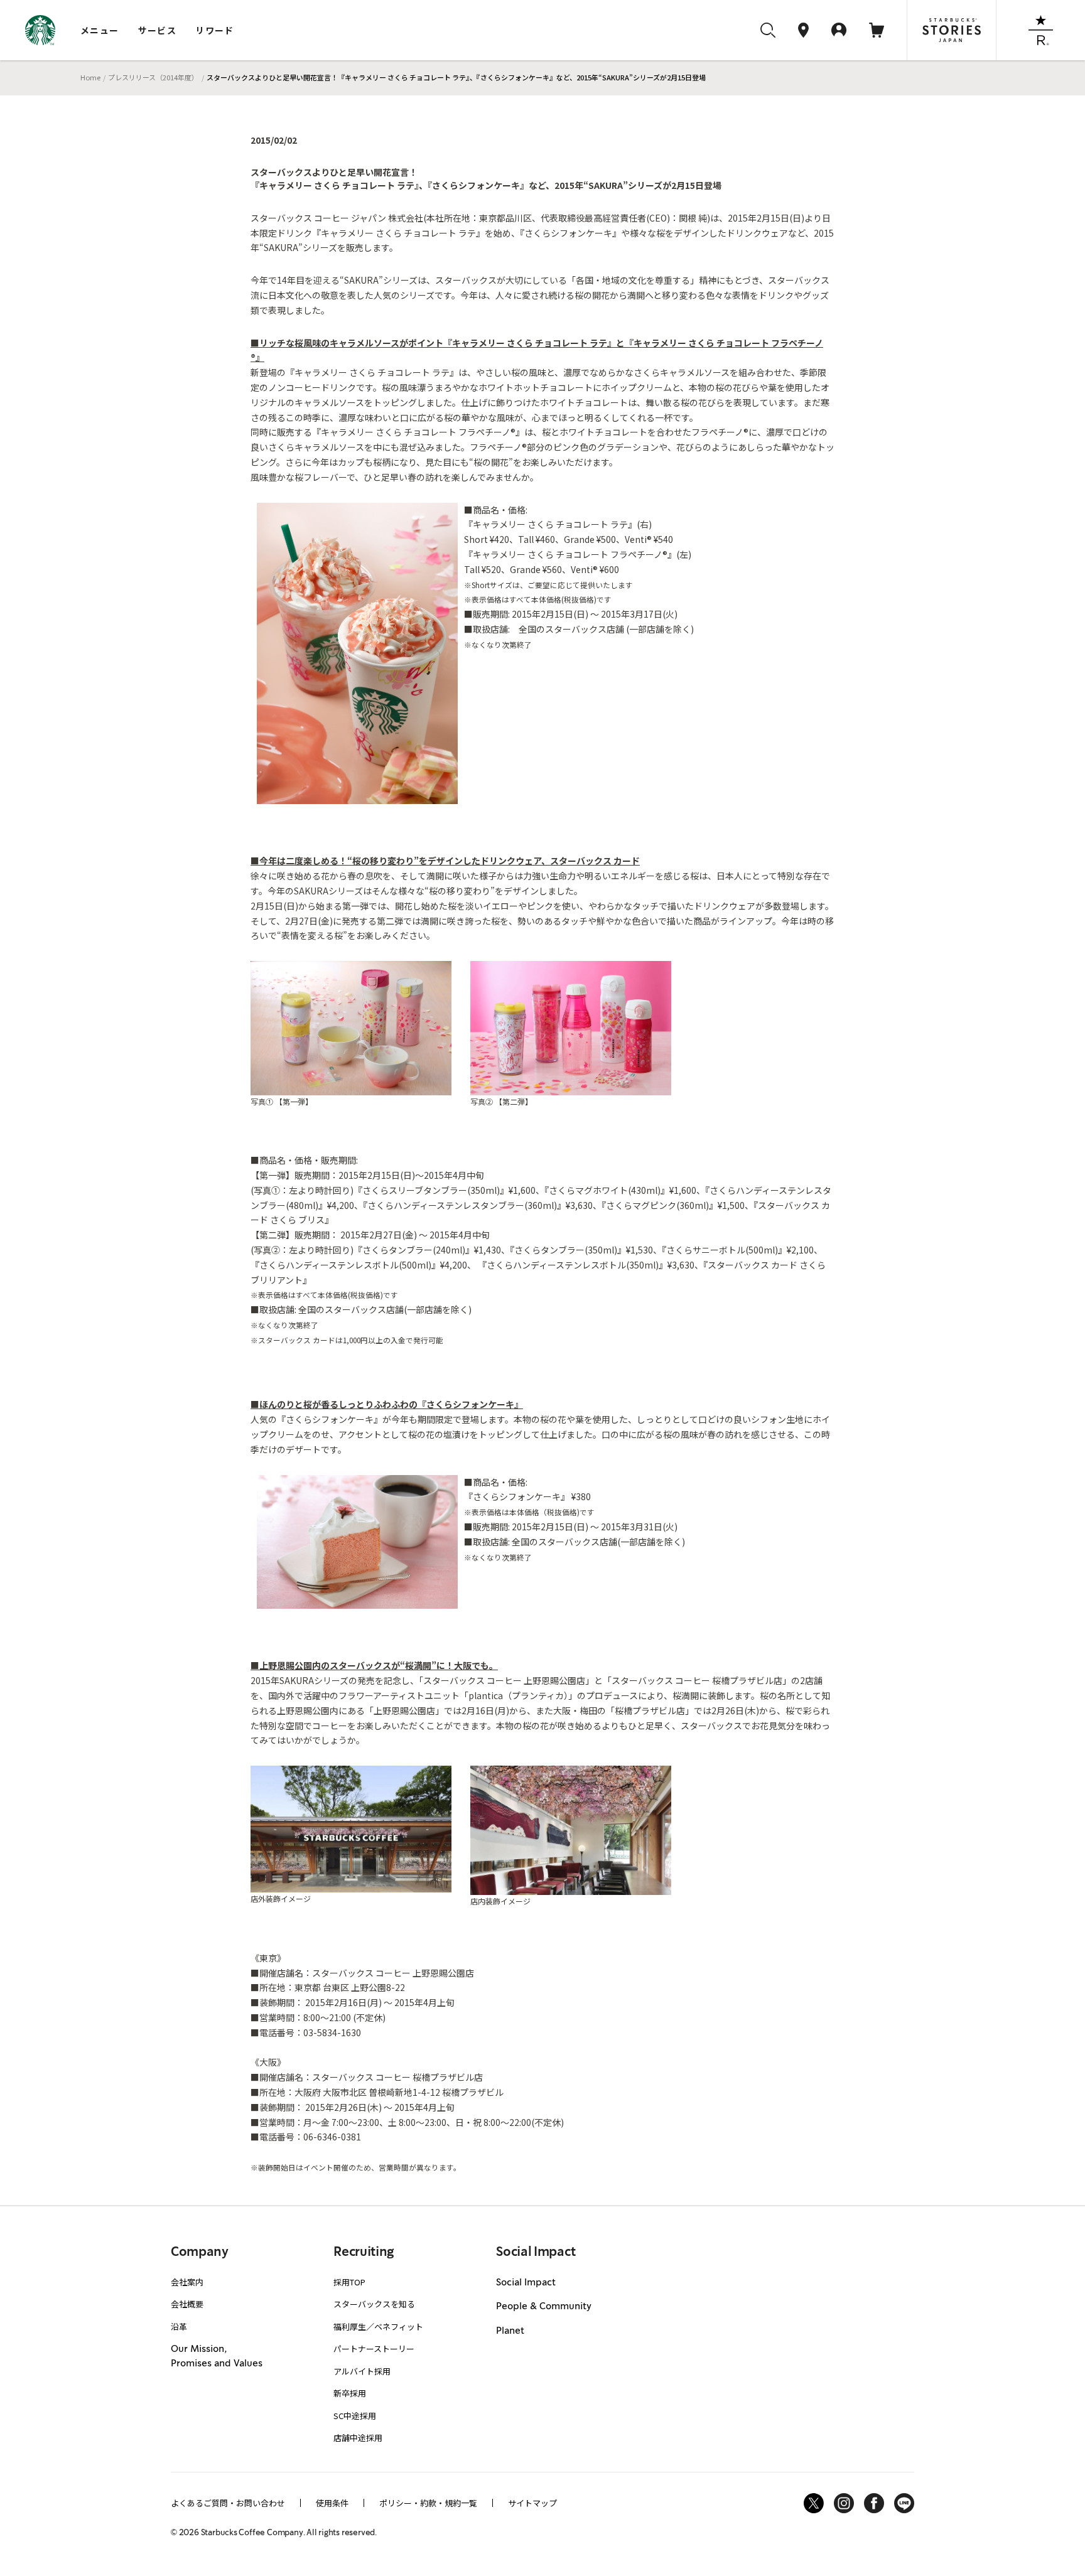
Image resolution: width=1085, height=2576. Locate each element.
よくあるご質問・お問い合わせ (228, 2503)
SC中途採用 (355, 2416)
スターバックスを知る (374, 2304)
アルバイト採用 (362, 2371)
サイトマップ (532, 2503)
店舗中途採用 (358, 2438)
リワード (215, 30)
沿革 (179, 2326)
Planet (510, 2331)
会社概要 (187, 2304)
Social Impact (526, 2283)
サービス (158, 30)
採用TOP (349, 2282)
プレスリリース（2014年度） (153, 77)
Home (90, 77)
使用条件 (332, 2503)
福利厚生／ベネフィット (378, 2326)
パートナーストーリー (374, 2348)
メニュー (100, 30)
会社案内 (187, 2282)
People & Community (544, 2307)
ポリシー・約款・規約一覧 (428, 2503)
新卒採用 (350, 2393)
